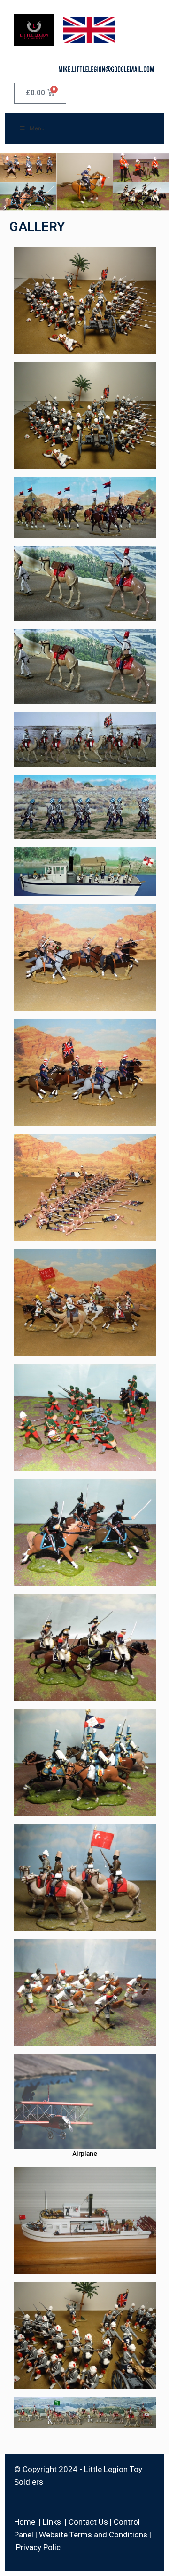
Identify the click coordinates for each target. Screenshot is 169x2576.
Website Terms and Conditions (93, 2535)
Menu (37, 128)
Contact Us (88, 2522)
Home (25, 2522)
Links (52, 2522)
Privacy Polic (38, 2547)
